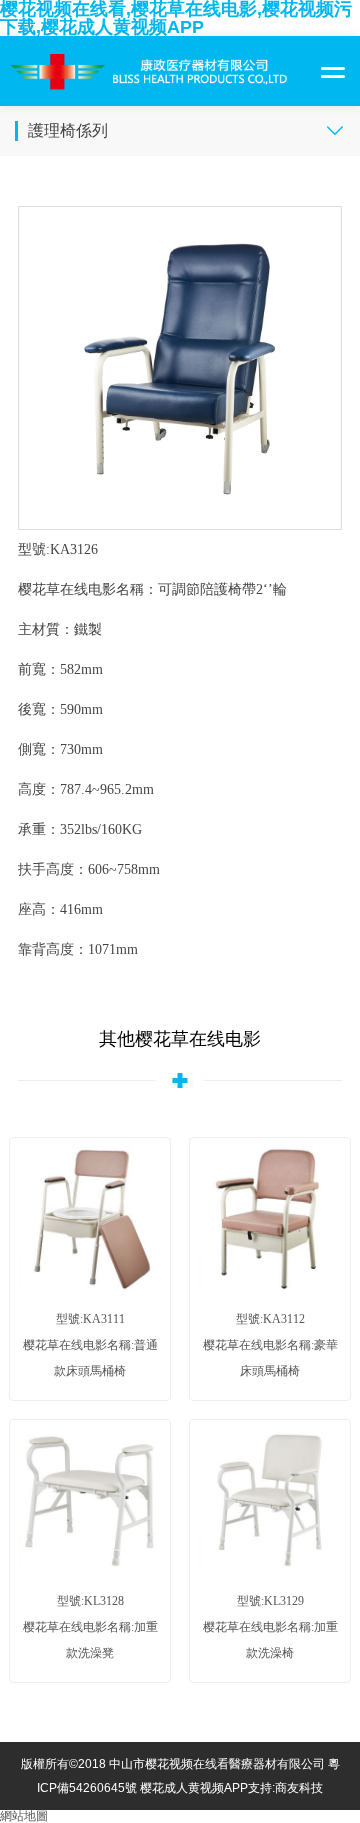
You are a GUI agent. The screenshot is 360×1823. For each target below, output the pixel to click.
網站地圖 (24, 1816)
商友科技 (299, 1788)
